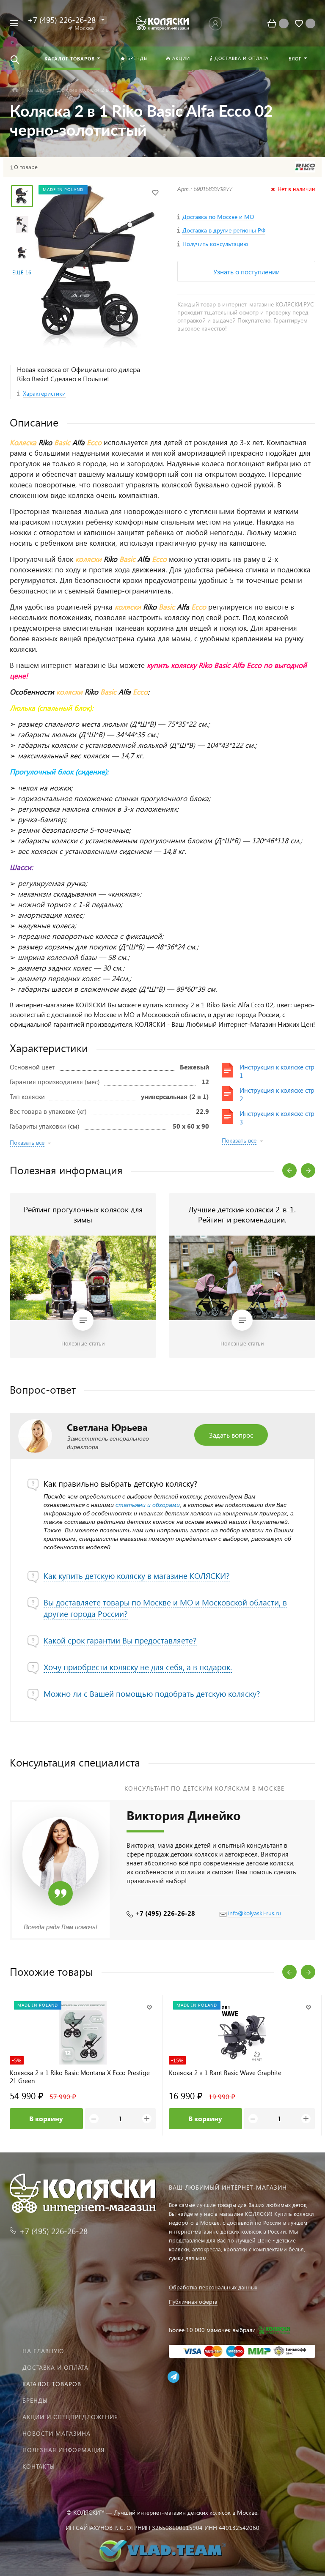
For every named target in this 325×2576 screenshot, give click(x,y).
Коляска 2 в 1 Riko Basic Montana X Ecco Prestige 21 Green (80, 2077)
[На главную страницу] (162, 23)
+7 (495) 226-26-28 (165, 1913)
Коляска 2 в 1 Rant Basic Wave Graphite (225, 2073)
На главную (43, 2351)
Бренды (35, 2400)
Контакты (39, 2466)
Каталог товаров (52, 2384)
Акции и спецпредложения (70, 2417)
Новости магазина (56, 2433)
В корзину (46, 2118)
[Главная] (15, 90)
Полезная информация (63, 2450)
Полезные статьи (83, 1343)
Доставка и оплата (55, 2367)
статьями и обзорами (148, 1505)
